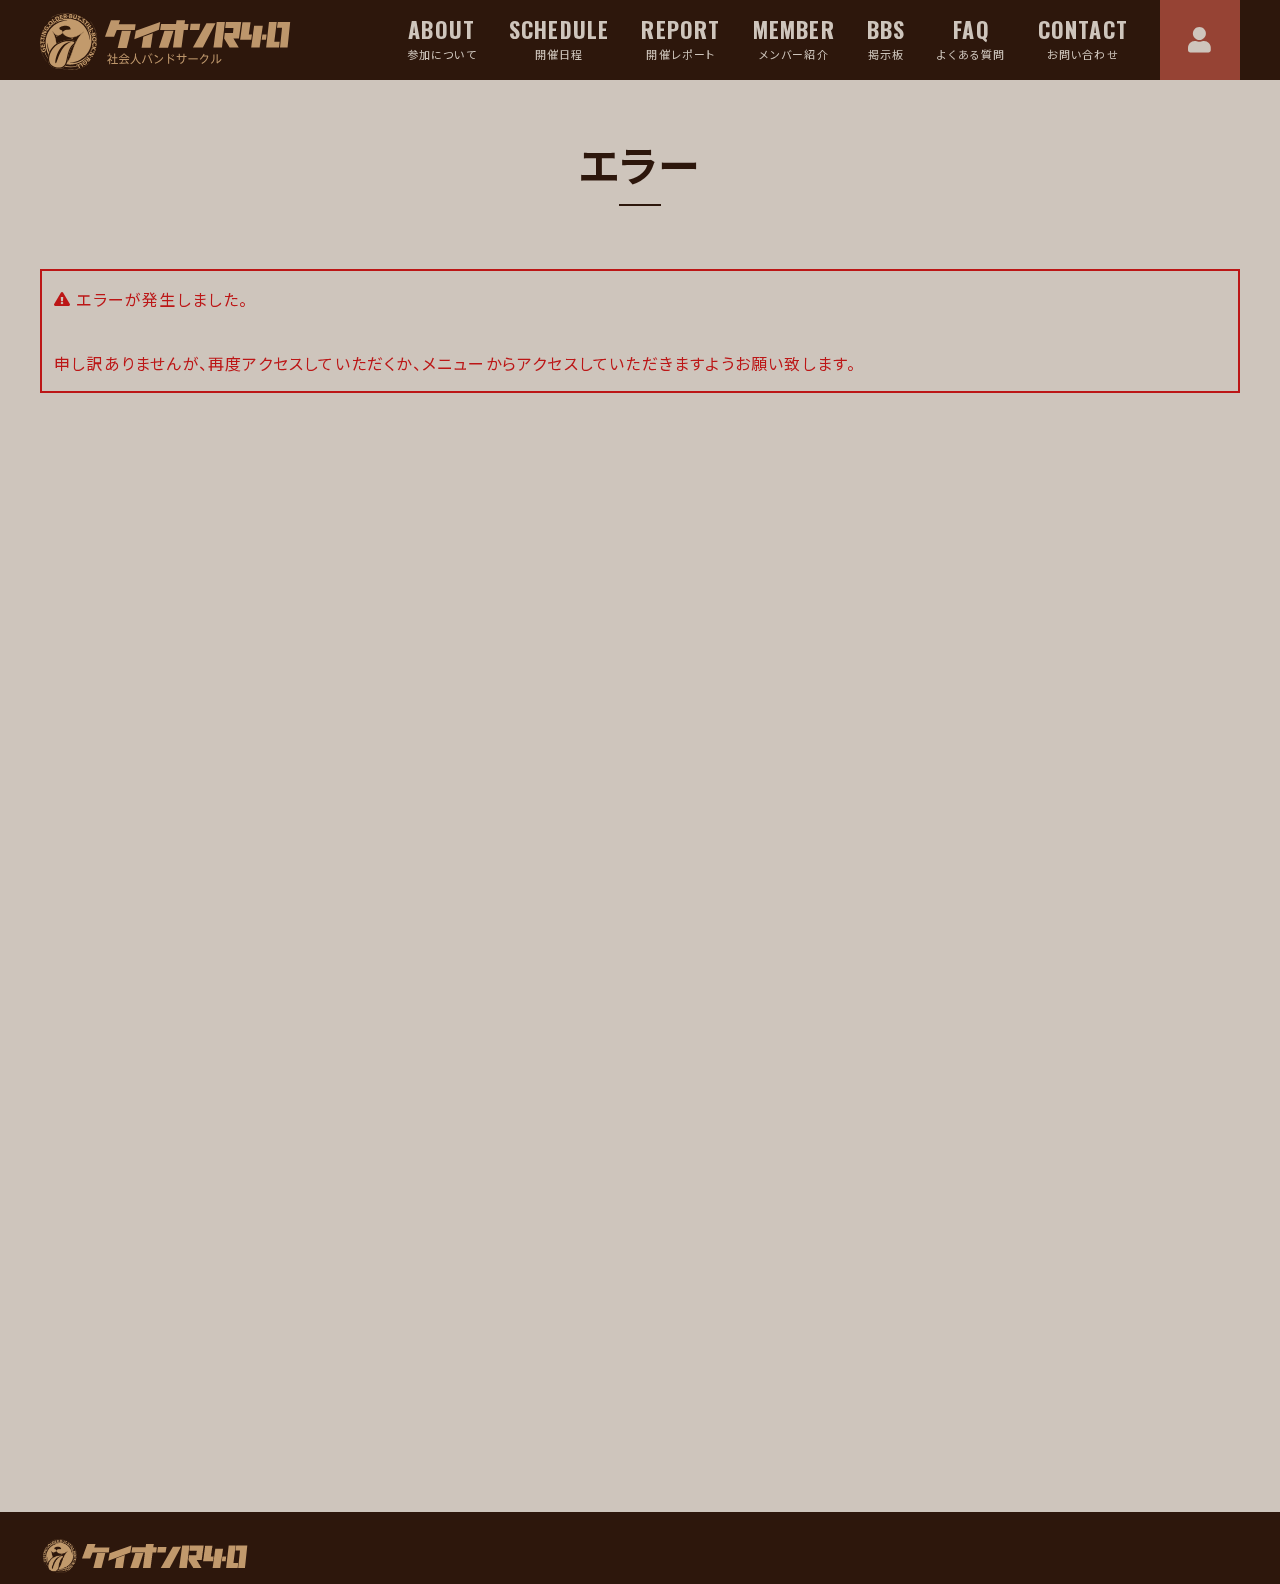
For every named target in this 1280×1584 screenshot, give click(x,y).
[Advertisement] (335, 1282)
